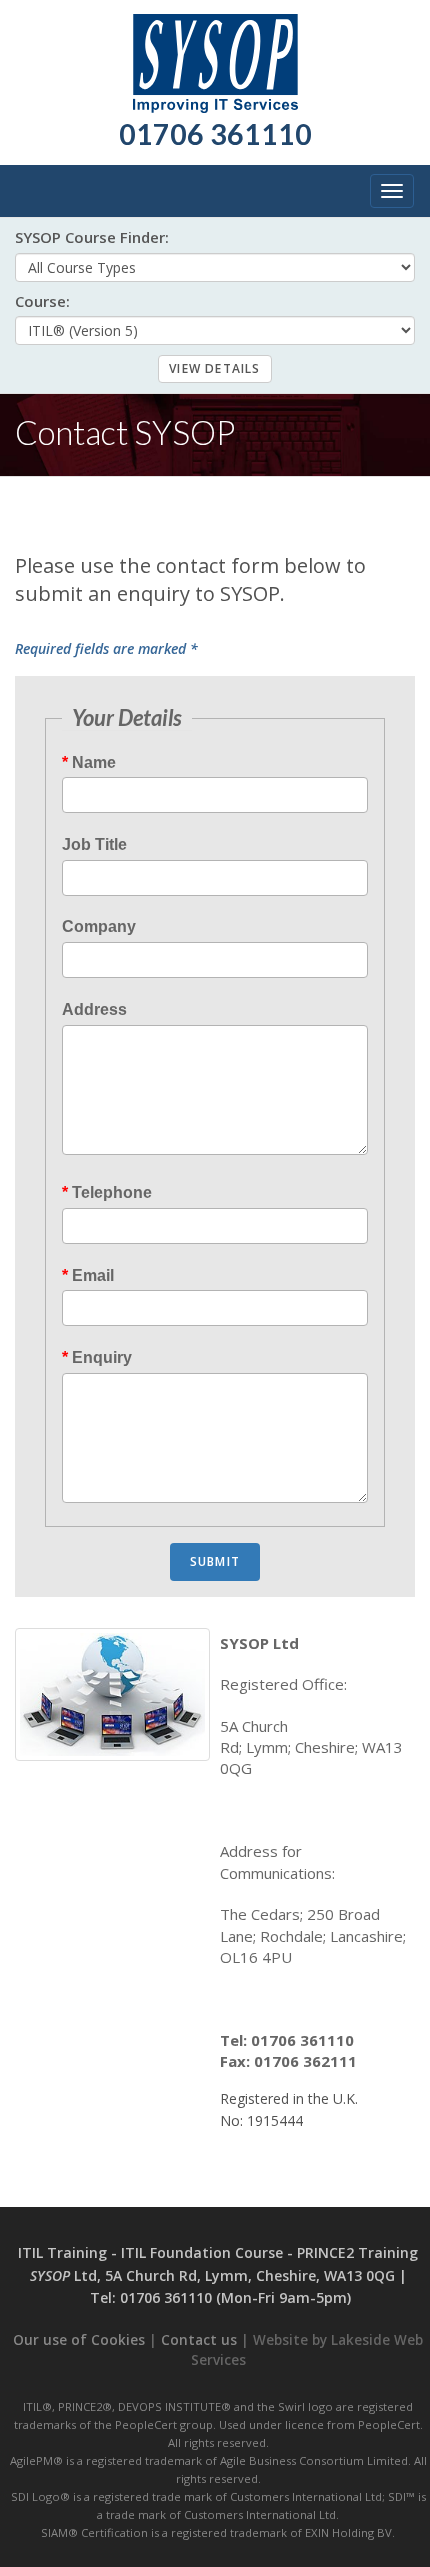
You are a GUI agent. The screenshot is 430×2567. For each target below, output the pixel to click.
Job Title (94, 844)
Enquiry (102, 1357)
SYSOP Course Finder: (92, 237)
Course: (42, 301)
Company (99, 926)
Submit (215, 1561)
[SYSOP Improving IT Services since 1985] (215, 56)
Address (94, 1009)
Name (94, 762)
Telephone (112, 1192)
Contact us (199, 2340)
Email (93, 1275)
